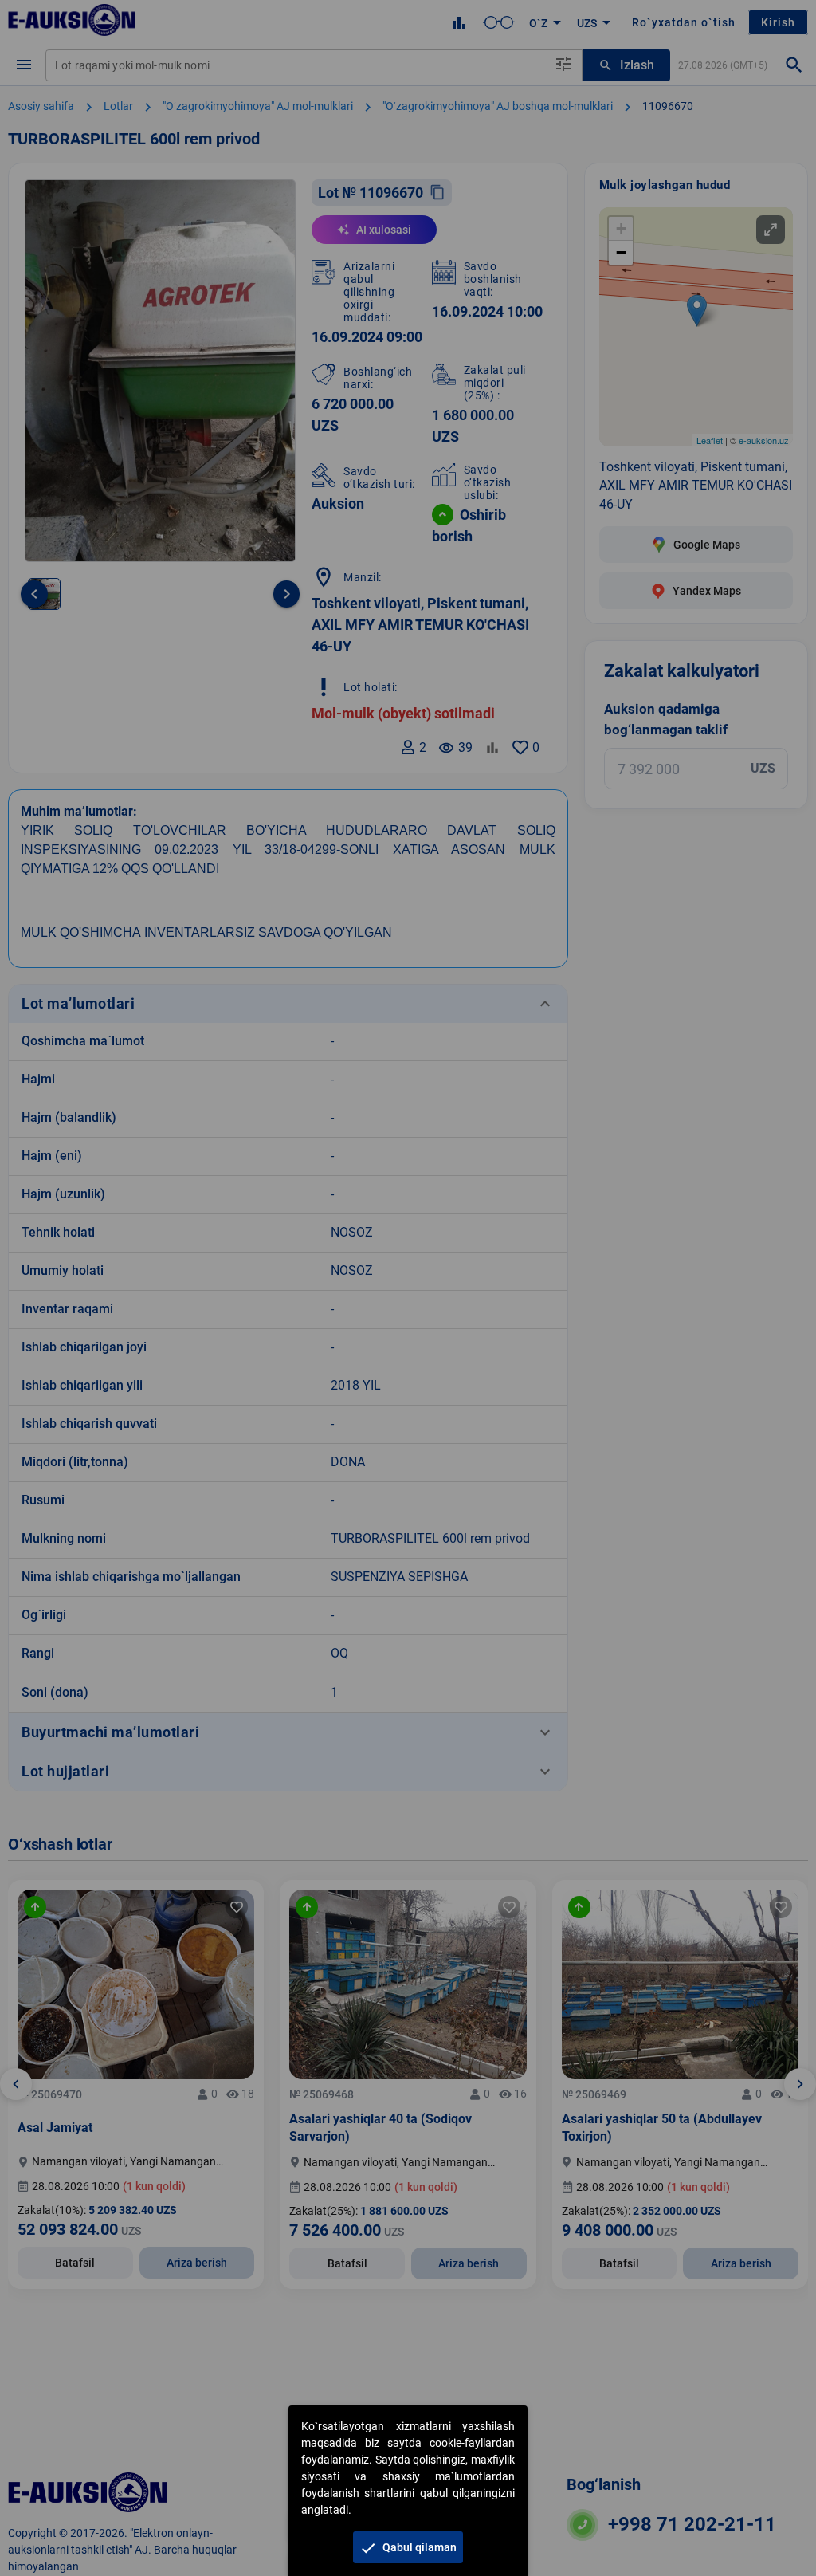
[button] (408, 2547)
